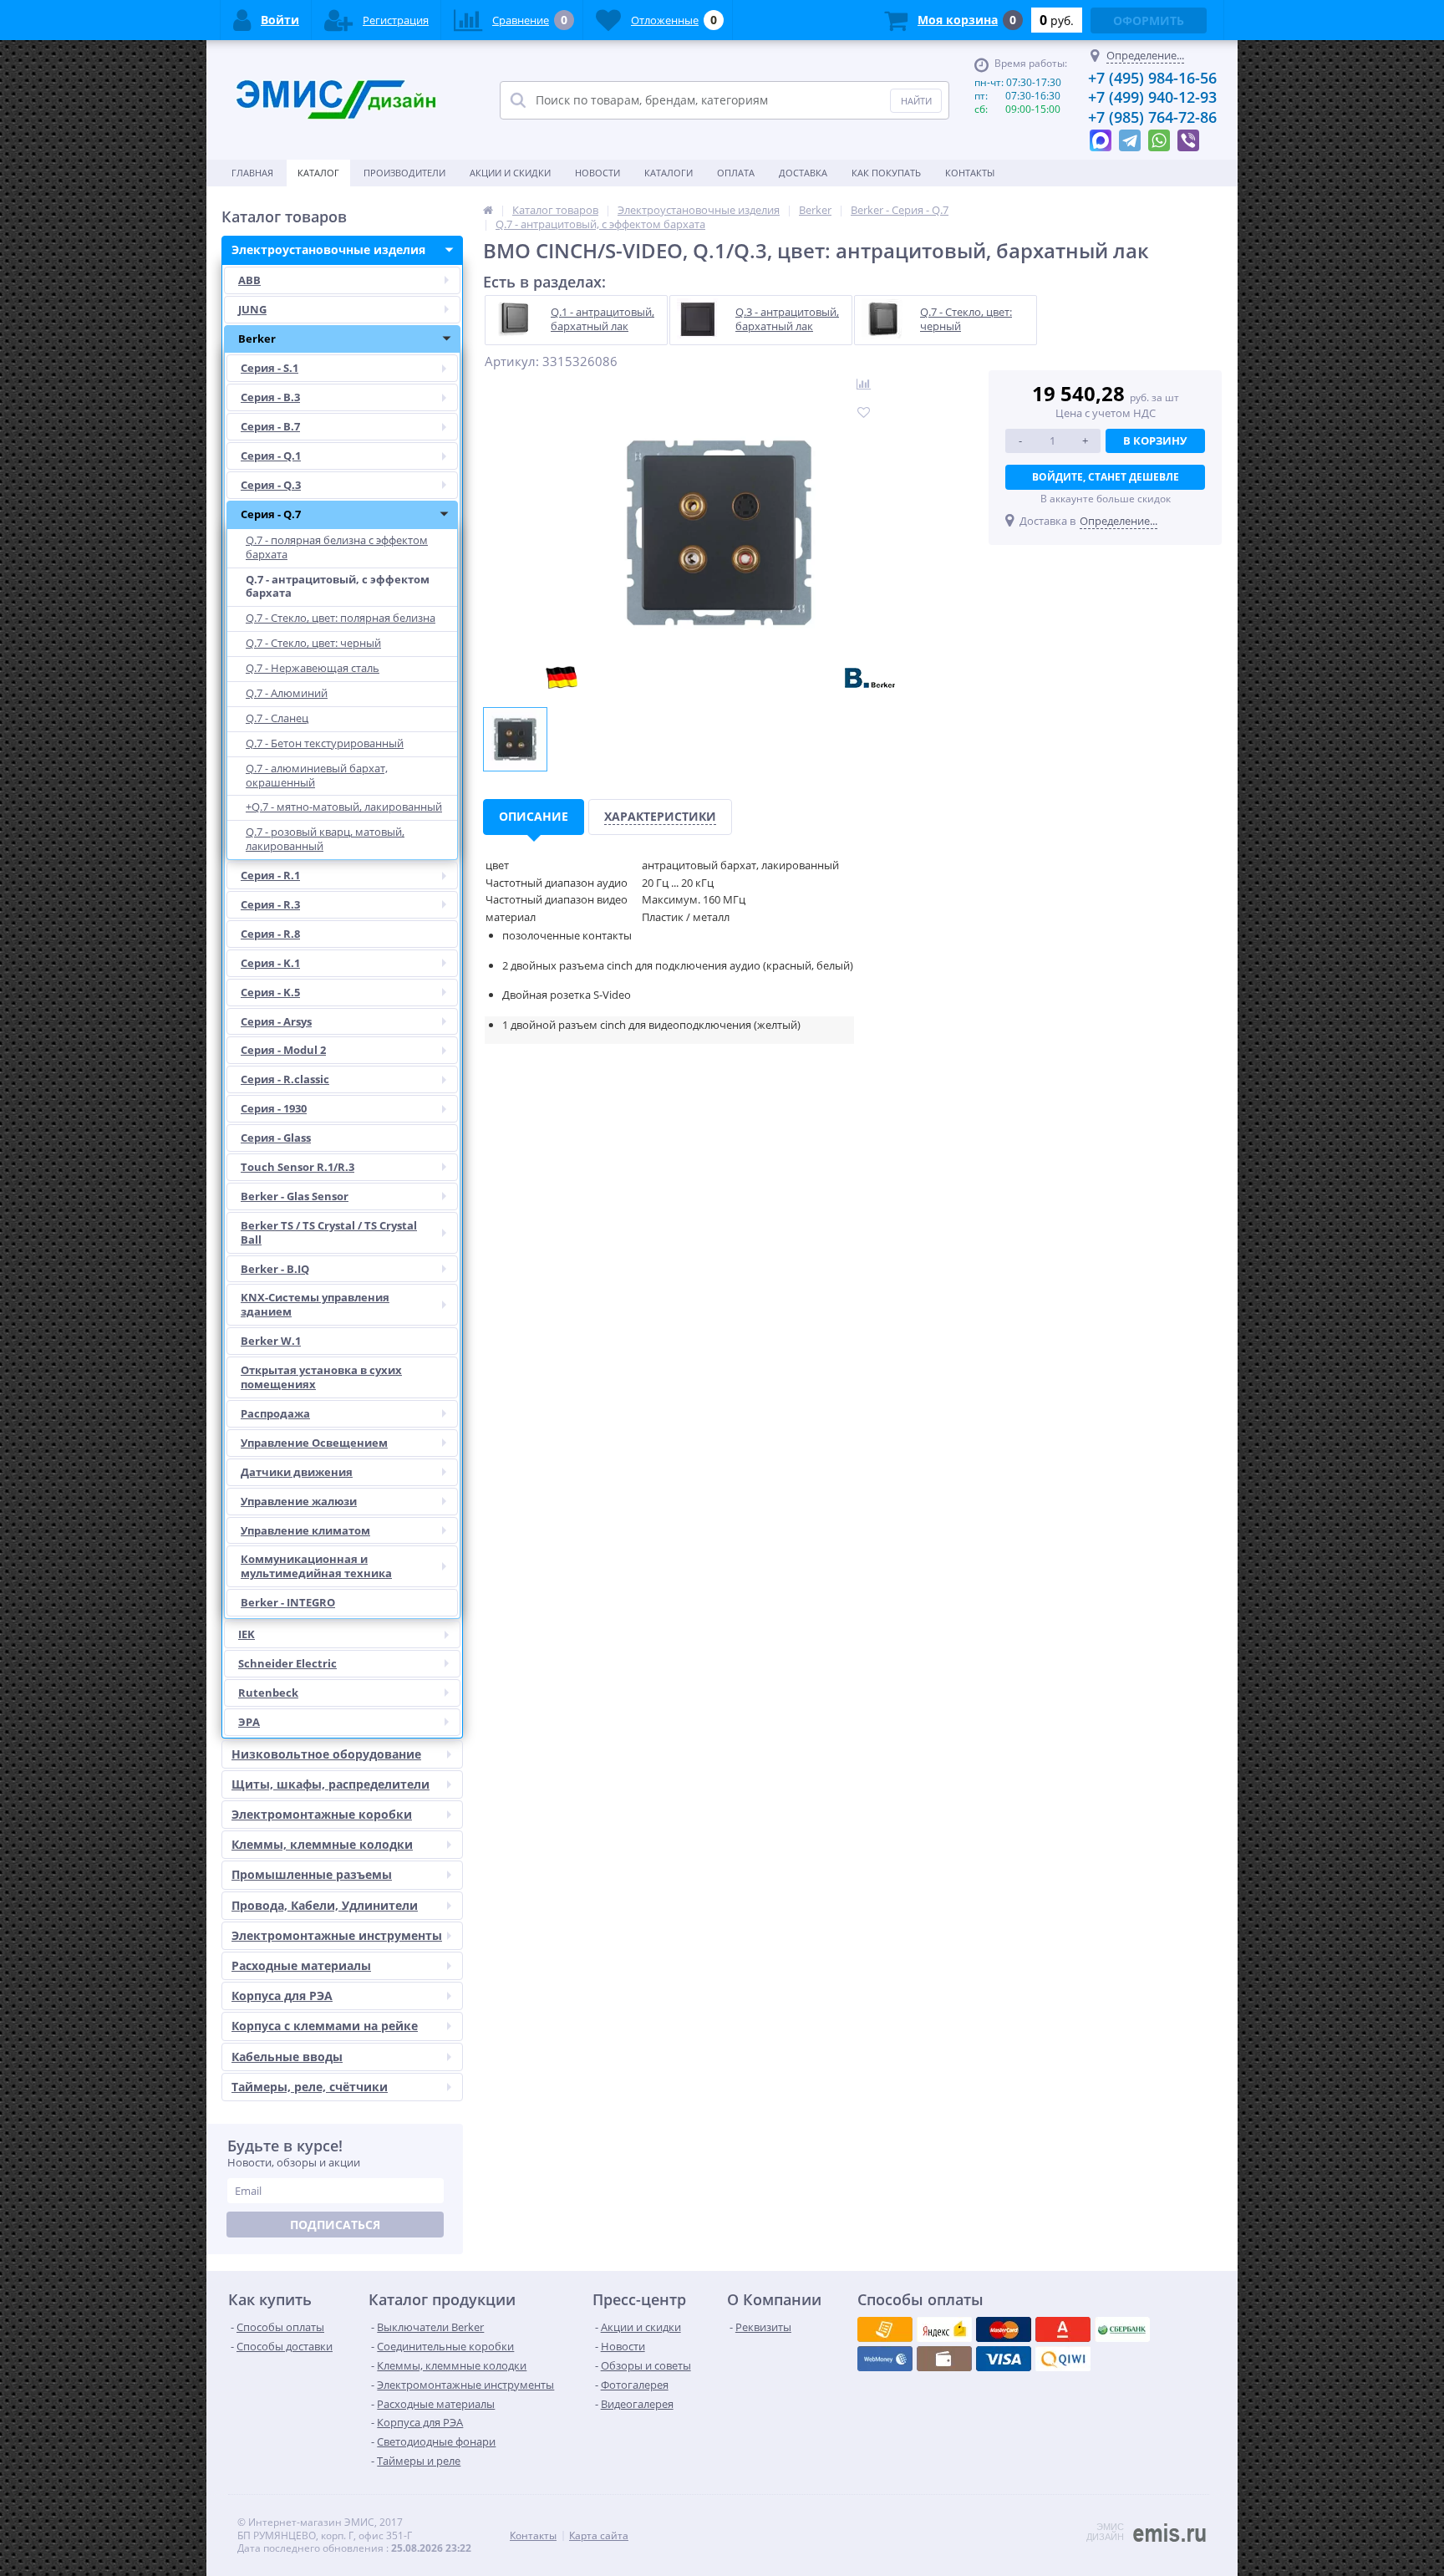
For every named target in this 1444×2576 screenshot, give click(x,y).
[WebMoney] (1004, 2329)
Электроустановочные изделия (328, 249)
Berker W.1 (271, 1341)
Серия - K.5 (270, 992)
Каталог (318, 173)
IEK (247, 1634)
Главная (252, 173)
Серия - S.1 (269, 368)
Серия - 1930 (274, 1108)
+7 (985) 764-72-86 (1152, 117)
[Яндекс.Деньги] (1063, 2329)
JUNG (252, 309)
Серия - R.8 (270, 934)
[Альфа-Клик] (885, 2359)
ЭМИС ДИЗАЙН (1105, 2532)
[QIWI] (1122, 2329)
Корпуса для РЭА (282, 1996)
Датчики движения (297, 1472)
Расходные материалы (301, 1965)
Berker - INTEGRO (288, 1602)
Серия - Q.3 (271, 485)
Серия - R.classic (285, 1079)
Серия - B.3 (270, 397)
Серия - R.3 (270, 904)
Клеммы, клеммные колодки (322, 1844)
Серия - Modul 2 (283, 1050)
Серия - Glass (276, 1138)
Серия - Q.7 (271, 514)
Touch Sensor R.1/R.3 (297, 1167)
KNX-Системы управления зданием (315, 1304)
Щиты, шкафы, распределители (330, 1784)
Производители (404, 173)
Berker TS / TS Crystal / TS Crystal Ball (329, 1232)
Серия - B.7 (270, 426)
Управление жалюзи (299, 1501)
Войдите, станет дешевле (1106, 477)
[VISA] (885, 2329)
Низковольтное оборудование (326, 1754)
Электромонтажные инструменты (337, 1935)
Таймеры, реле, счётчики (310, 2087)
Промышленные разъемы (312, 1874)
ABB (249, 280)
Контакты (970, 173)
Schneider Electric (287, 1663)
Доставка (803, 173)
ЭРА (249, 1722)
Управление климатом (305, 1530)
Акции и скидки (510, 173)
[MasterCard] (944, 2329)
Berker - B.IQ (275, 1269)
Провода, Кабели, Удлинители (325, 1905)
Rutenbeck (268, 1693)
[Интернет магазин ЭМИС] (488, 210)
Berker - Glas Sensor (295, 1196)
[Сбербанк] (944, 2359)
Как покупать (886, 173)
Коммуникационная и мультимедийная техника (316, 1566)
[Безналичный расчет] (1063, 2359)
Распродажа (275, 1413)
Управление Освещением (314, 1443)
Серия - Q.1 (271, 456)
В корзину (1155, 440)
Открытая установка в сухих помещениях (321, 1377)
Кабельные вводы (287, 2057)
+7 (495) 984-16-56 (1152, 78)
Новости (597, 173)
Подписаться (335, 2225)
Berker (257, 339)
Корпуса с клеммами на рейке (325, 2026)
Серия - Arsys (276, 1021)
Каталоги (669, 173)
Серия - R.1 (270, 875)
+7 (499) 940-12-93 (1152, 97)
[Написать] (1101, 136)
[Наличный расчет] (1004, 2359)
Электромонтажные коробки (322, 1814)
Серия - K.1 (270, 963)
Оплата (736, 173)
